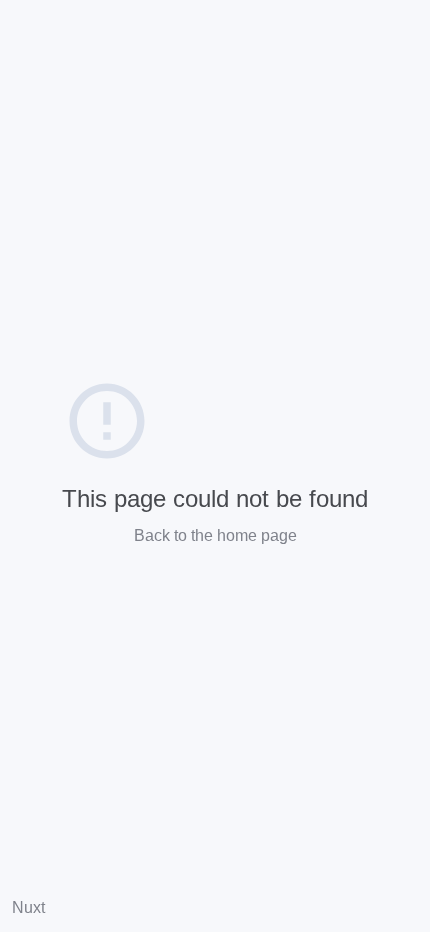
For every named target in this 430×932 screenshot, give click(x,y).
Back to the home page (215, 535)
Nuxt (28, 907)
